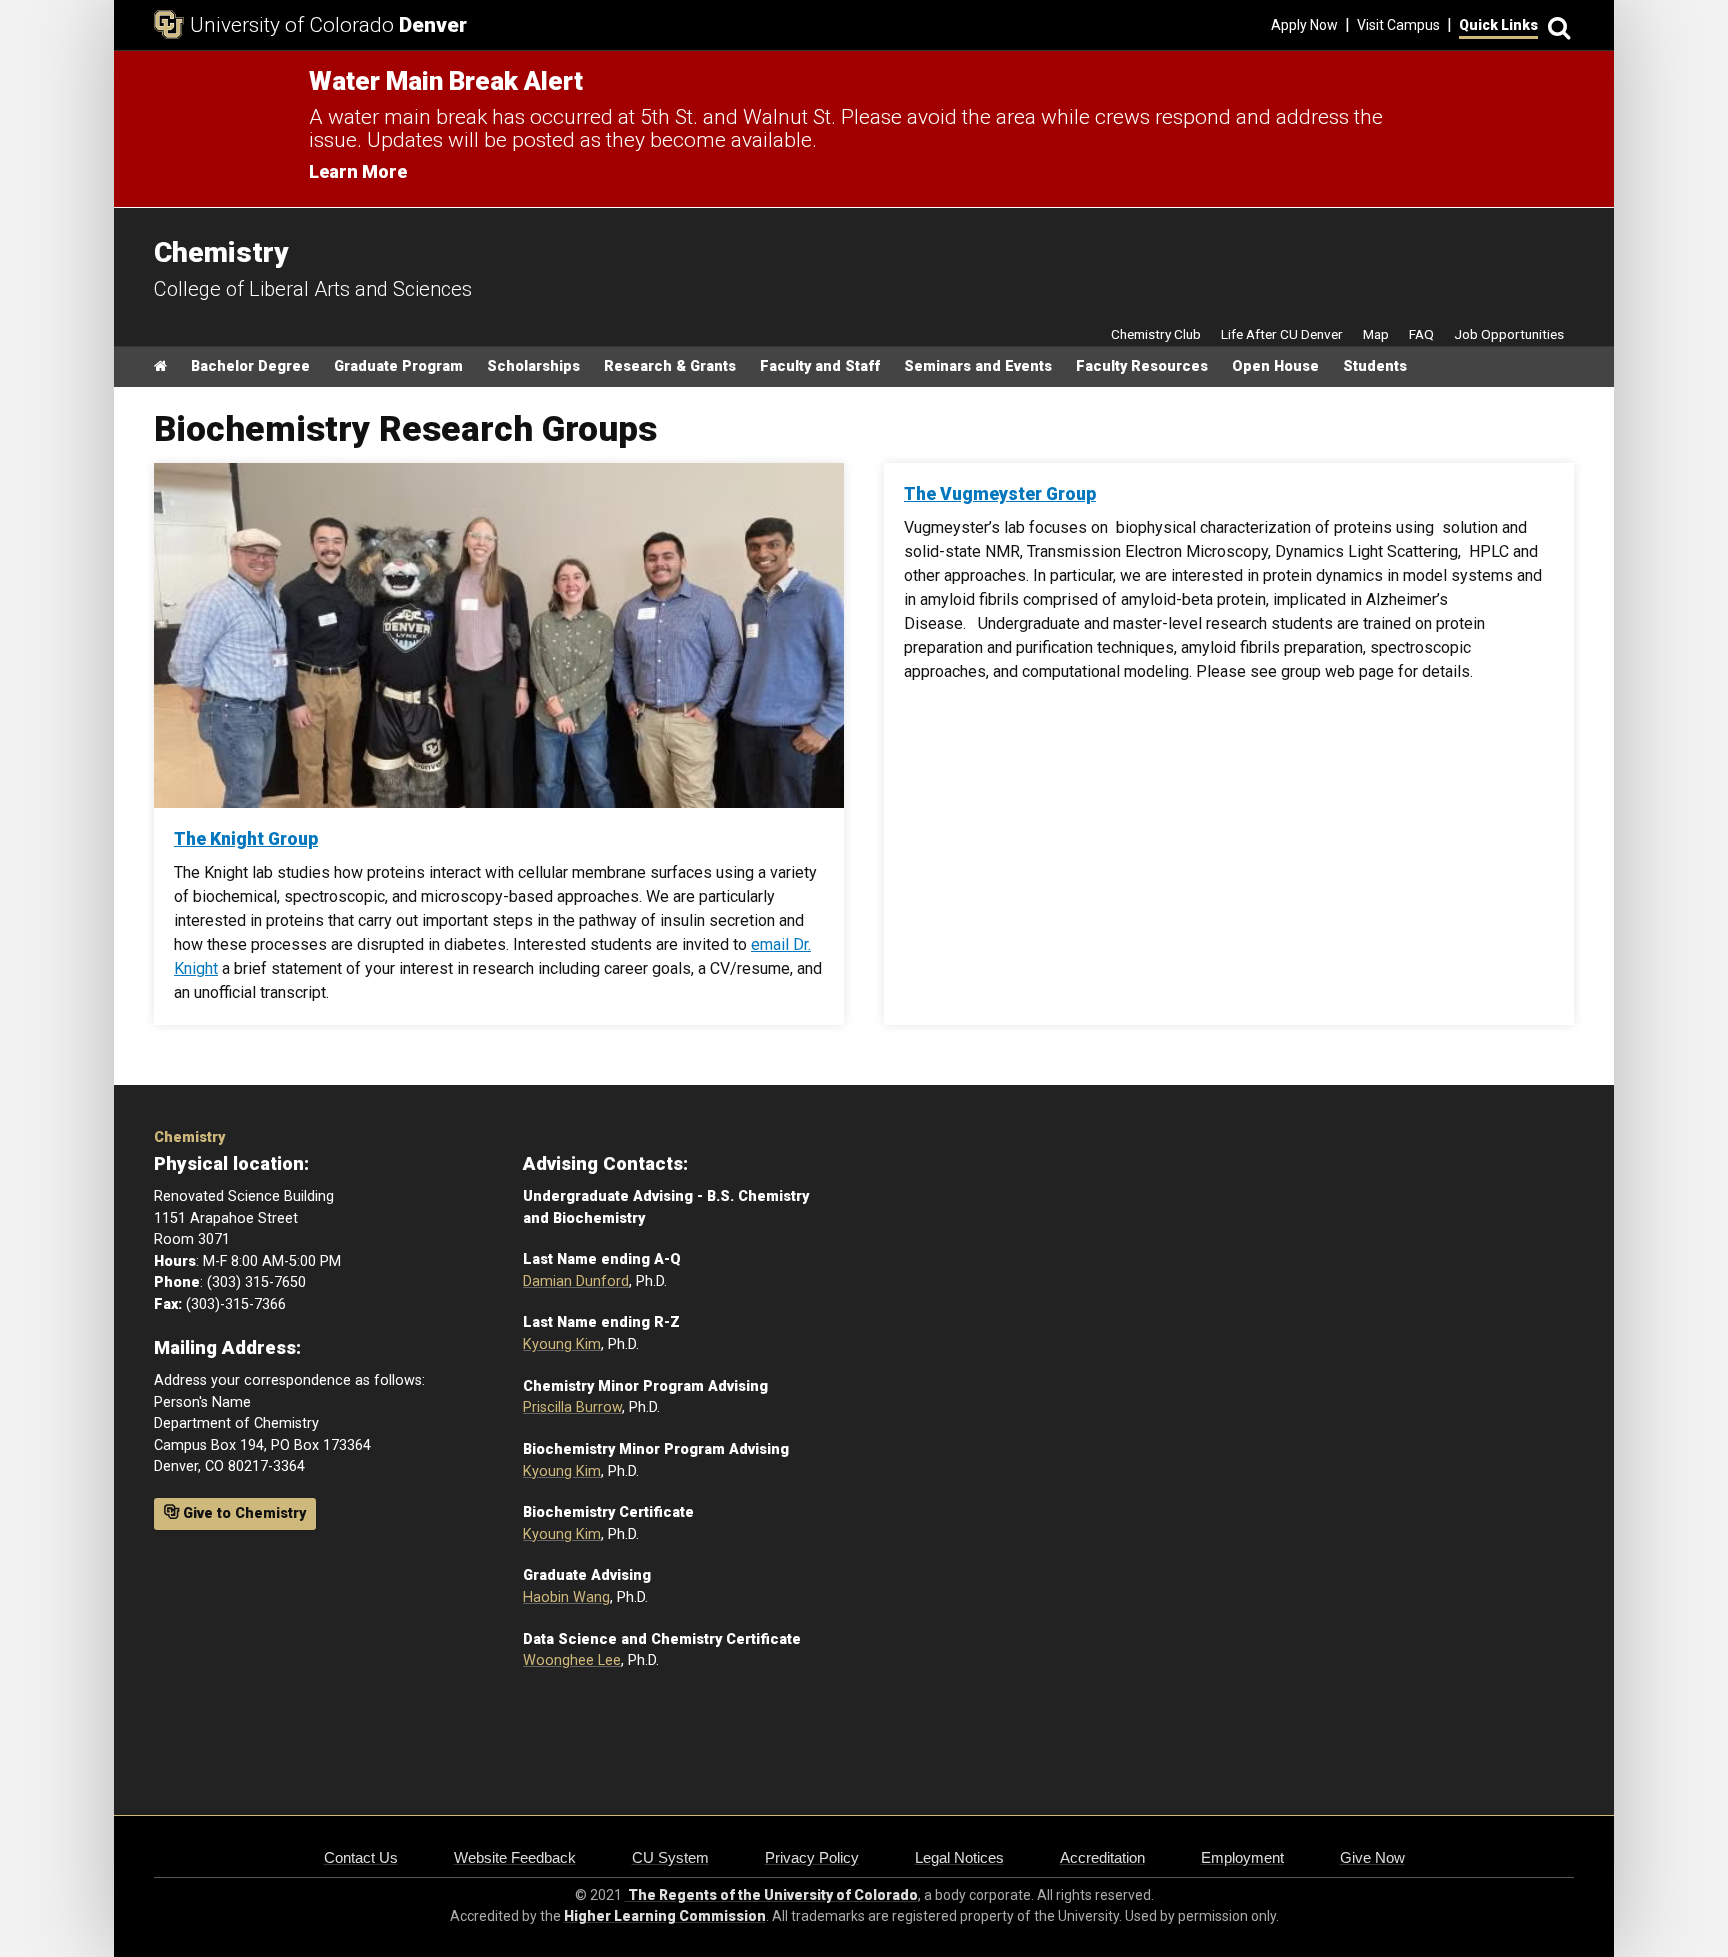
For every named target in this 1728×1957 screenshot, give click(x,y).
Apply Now (1304, 25)
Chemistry (189, 1137)
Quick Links (1498, 25)
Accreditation (1102, 1857)
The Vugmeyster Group (1000, 494)
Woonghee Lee (572, 1660)
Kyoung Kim (562, 1344)
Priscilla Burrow (572, 1407)
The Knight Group (246, 839)
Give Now (1372, 1857)
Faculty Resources (1142, 366)
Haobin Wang (566, 1597)
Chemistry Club (1156, 334)
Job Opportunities (1509, 334)
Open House (1275, 366)
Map (1376, 334)
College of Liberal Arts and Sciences (313, 289)
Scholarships (533, 366)
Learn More (358, 171)
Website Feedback (515, 1857)
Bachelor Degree (250, 366)
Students (1375, 366)
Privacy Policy (812, 1857)
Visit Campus (1398, 25)
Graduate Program (398, 366)
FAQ (1421, 334)
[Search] (1556, 25)
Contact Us (361, 1857)
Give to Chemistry (242, 1513)
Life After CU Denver (1282, 334)
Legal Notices (959, 1857)
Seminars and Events (978, 366)
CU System (670, 1857)
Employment (1242, 1857)
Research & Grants (670, 366)
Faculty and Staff (820, 366)
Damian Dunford (576, 1281)
